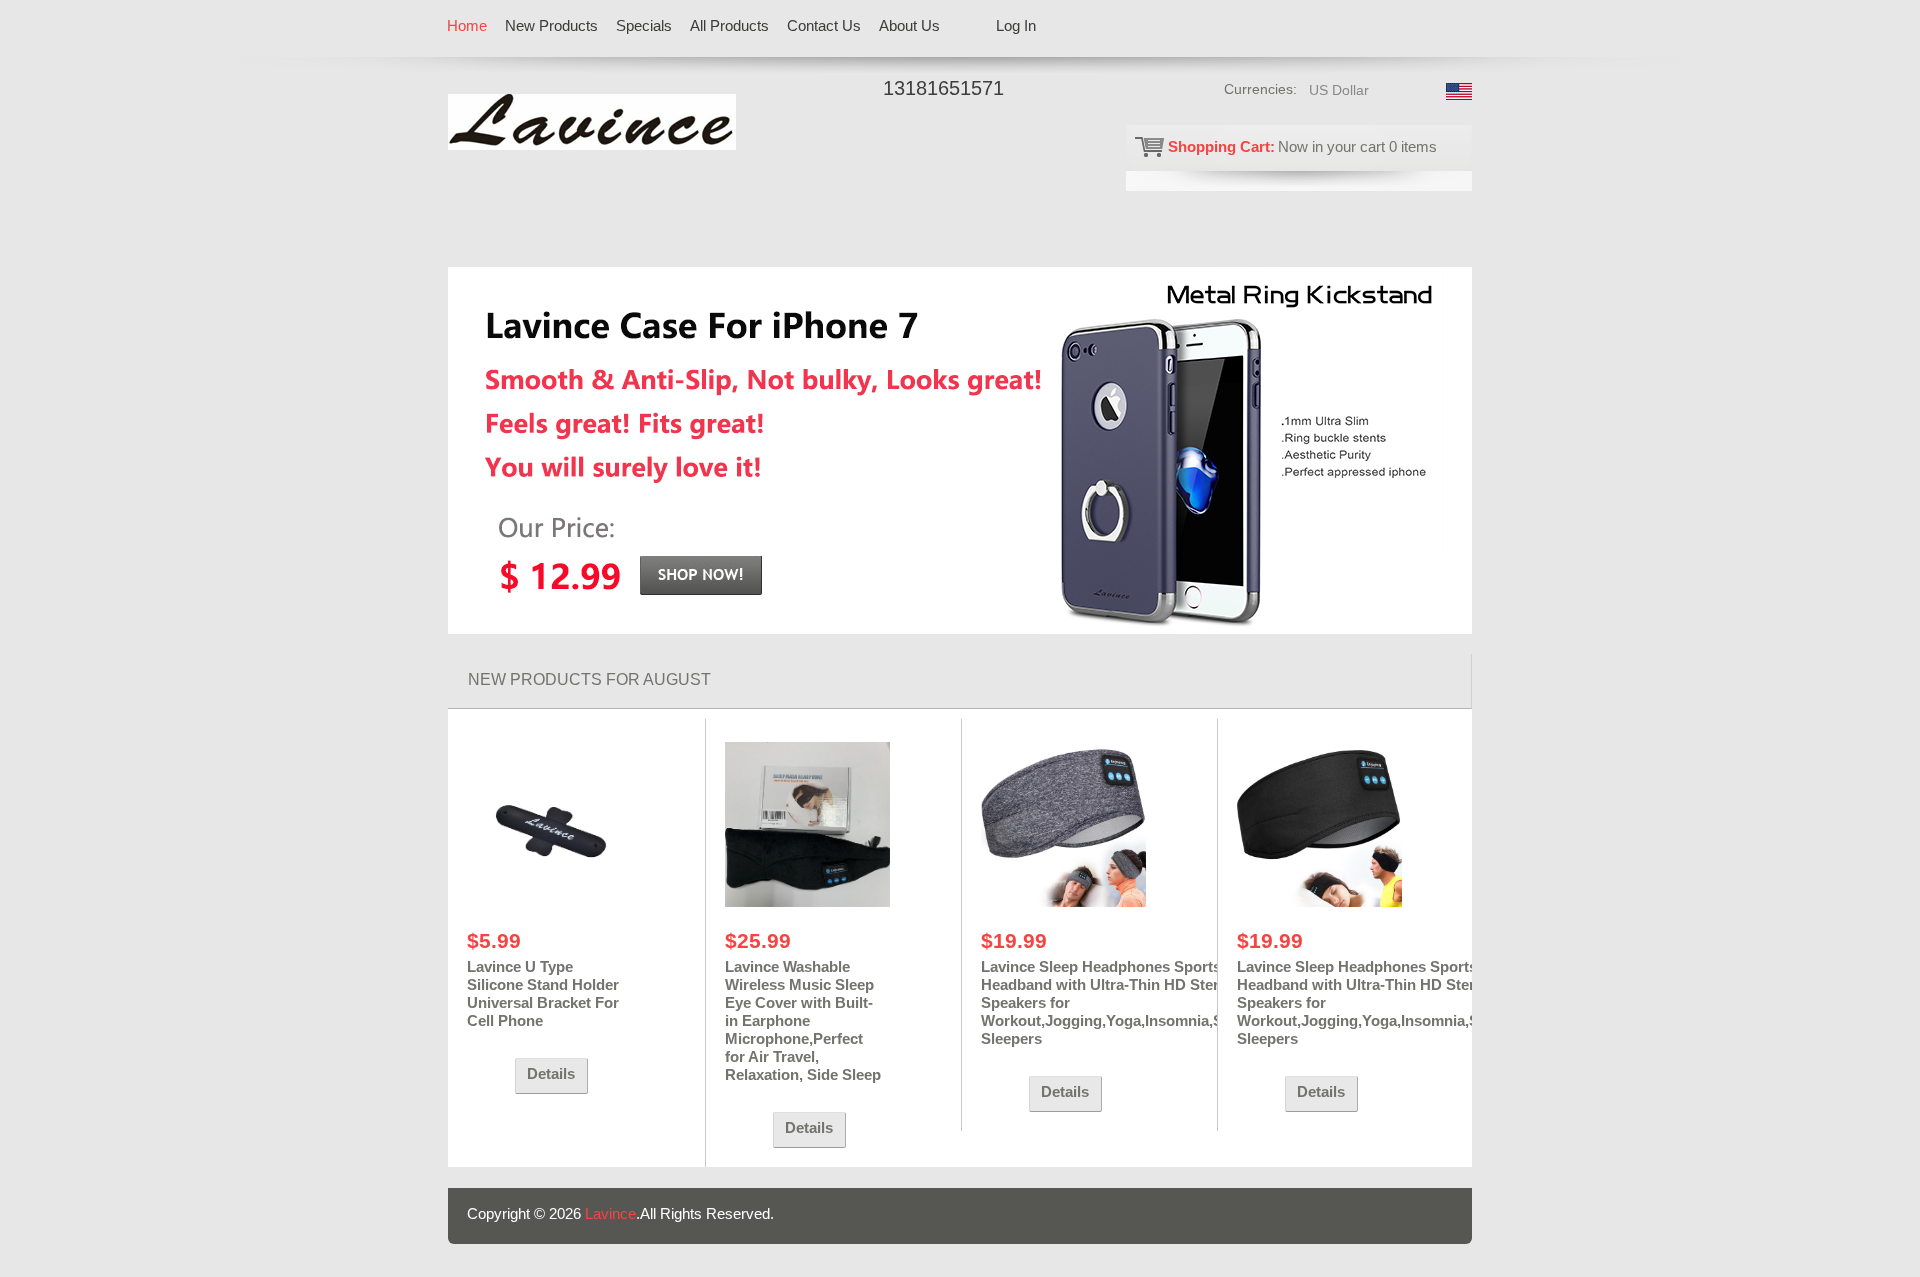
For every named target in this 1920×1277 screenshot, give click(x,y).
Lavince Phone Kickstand (583, 217)
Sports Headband (1007, 217)
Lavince (610, 1213)
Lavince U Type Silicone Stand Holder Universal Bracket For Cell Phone (543, 993)
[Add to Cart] (486, 1076)
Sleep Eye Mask (812, 217)
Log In (1016, 25)
